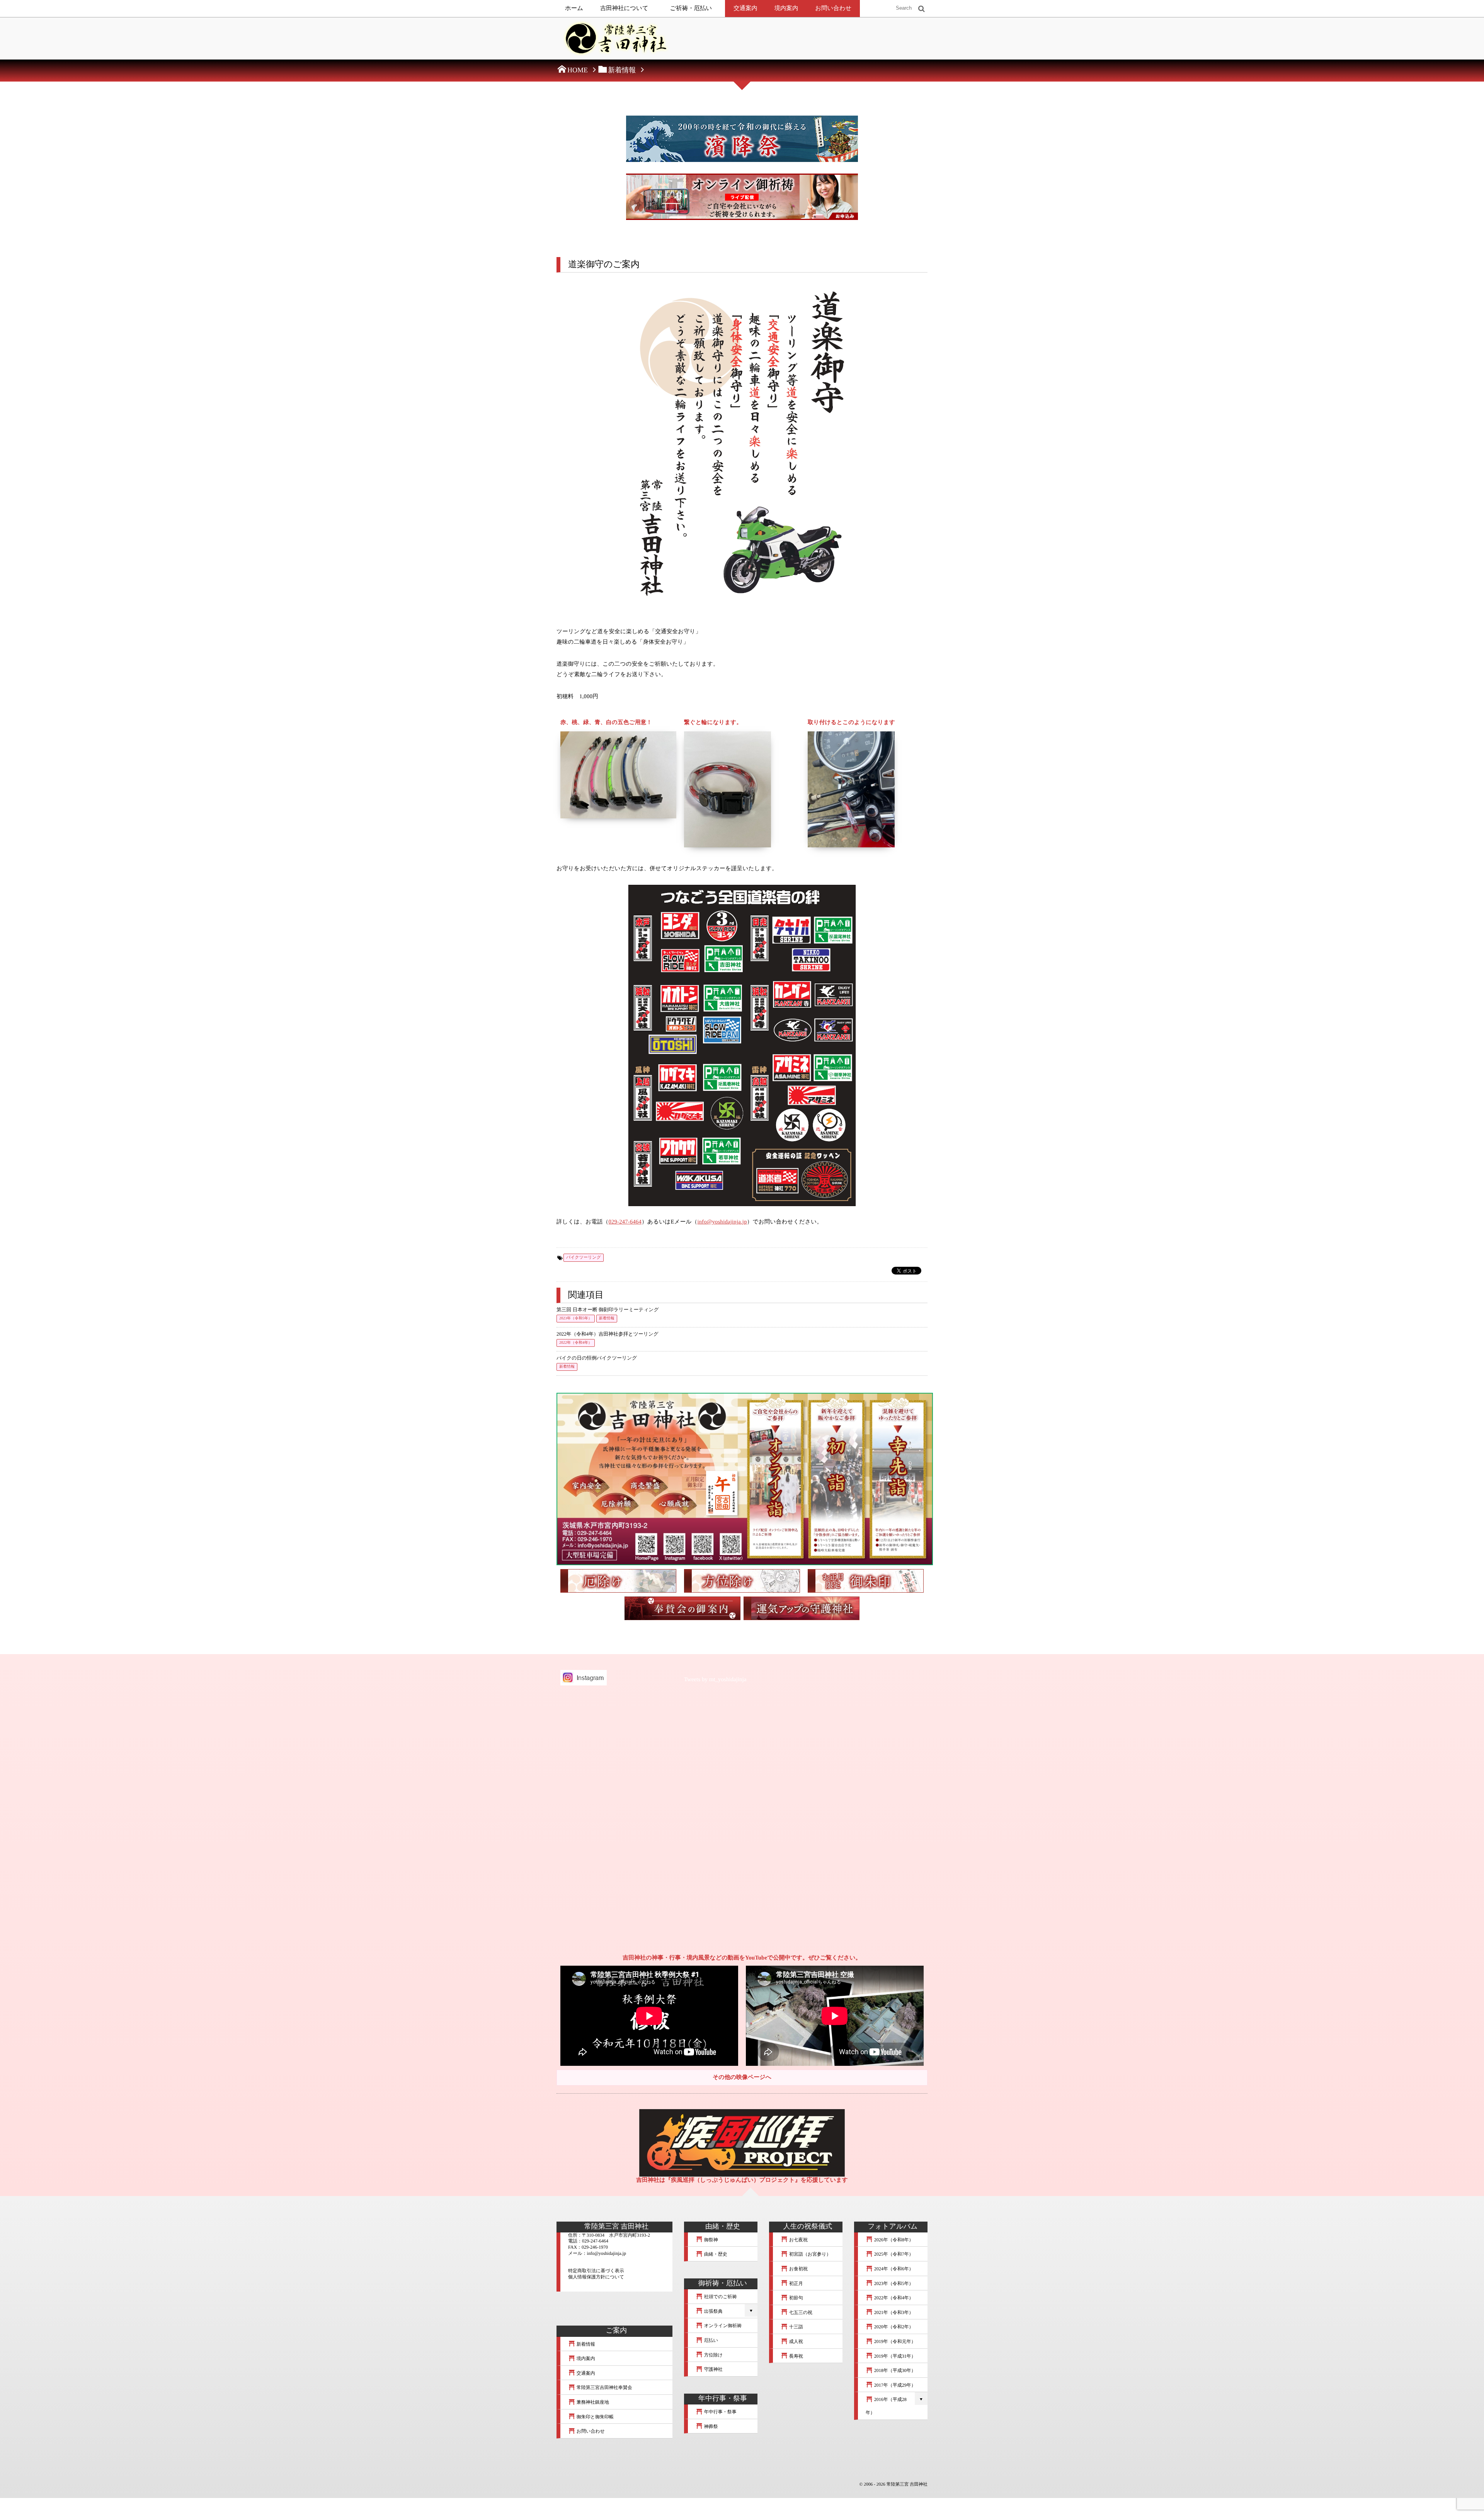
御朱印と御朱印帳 (595, 2417)
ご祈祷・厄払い (691, 8)
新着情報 (607, 1318)
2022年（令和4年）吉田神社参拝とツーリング (608, 1334)
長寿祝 (796, 2356)
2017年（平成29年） (894, 2385)
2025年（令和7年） (893, 2254)
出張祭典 (713, 2311)
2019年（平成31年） (894, 2356)
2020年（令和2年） (893, 2327)
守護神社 (713, 2369)
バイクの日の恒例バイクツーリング (597, 1358)
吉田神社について (624, 8)
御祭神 (711, 2240)
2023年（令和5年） (576, 1318)
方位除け (713, 2355)
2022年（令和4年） (576, 1343)
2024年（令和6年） (893, 2269)
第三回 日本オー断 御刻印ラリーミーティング (608, 1310)
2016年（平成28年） (886, 2406)
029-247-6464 (625, 1222)
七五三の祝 (800, 2312)
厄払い (711, 2340)
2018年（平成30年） (894, 2370)
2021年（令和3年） (893, 2312)
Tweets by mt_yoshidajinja (715, 1680)
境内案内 (786, 8)
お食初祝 (798, 2269)
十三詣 (796, 2327)
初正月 (796, 2283)
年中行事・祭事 (720, 2412)
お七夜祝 (798, 2240)
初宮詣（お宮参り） (810, 2254)
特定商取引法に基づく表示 (596, 2271)
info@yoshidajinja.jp (722, 1222)
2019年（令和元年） (894, 2341)
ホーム (574, 8)
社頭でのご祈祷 (720, 2297)
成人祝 (796, 2341)
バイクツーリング (584, 1257)
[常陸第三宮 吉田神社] (614, 41)
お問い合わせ (833, 8)
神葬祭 (711, 2426)
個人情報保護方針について (596, 2277)
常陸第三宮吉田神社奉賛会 (604, 2387)
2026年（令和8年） (893, 2240)
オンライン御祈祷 (722, 2326)
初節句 (796, 2298)
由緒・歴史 (715, 2254)
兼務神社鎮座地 (592, 2402)
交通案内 (745, 8)
